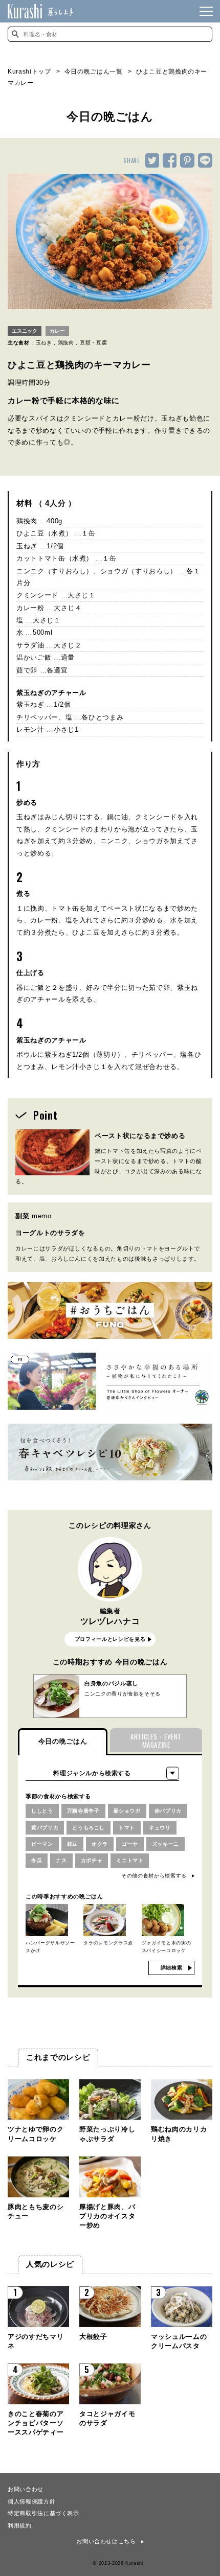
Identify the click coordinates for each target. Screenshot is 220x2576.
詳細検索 (172, 1968)
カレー (57, 331)
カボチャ (92, 1860)
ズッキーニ (166, 1844)
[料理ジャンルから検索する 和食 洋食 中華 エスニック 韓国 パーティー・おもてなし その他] (102, 1773)
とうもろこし (89, 1828)
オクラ (100, 1844)
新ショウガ (127, 1811)
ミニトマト (130, 1860)
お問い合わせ (26, 2489)
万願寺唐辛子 (83, 1811)
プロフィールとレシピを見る (110, 1639)
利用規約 (20, 2525)
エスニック (25, 331)
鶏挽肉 (66, 343)
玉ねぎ (44, 343)
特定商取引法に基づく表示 (43, 2513)
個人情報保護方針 (31, 2501)
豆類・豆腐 (93, 343)
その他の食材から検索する (154, 1876)
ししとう (42, 1811)
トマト (127, 1828)
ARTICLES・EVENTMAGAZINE (156, 1741)
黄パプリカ (45, 1828)
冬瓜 (37, 1860)
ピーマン (42, 1844)
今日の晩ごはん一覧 (94, 72)
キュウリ (160, 1828)
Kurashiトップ (29, 72)
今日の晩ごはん (63, 1741)
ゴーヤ (130, 1844)
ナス (61, 1860)
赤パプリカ (168, 1811)
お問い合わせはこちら (106, 2541)
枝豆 (72, 1844)
